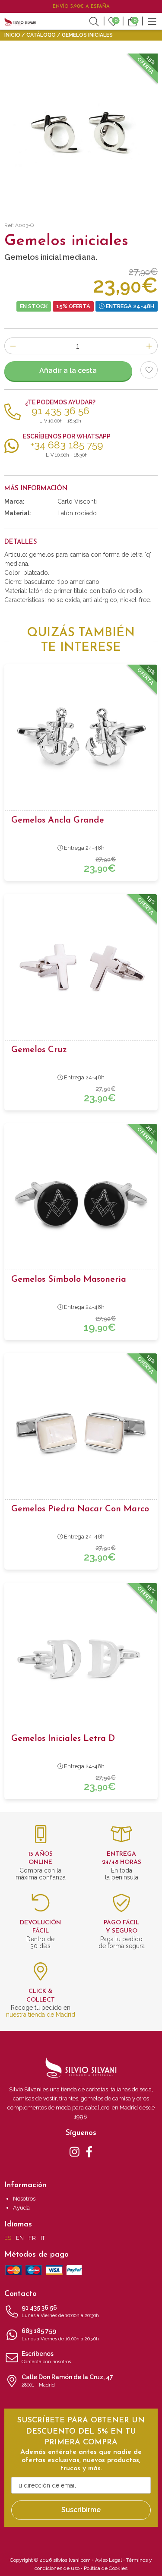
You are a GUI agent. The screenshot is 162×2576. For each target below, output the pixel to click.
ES (8, 2238)
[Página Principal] (20, 21)
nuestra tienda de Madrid (41, 2015)
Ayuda (21, 2208)
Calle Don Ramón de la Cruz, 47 (67, 2381)
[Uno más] (149, 346)
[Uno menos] (13, 346)
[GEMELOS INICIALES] (81, 130)
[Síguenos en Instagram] (75, 2151)
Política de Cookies (106, 2568)
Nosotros (24, 2199)
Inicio (12, 35)
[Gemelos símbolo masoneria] (81, 1199)
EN (20, 2238)
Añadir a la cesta (68, 370)
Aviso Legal (108, 2560)
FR (32, 2238)
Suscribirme (81, 2510)
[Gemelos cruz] (81, 970)
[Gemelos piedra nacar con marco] (81, 1429)
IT (43, 2238)
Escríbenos (46, 2357)
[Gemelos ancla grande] (81, 740)
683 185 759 (60, 2335)
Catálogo (41, 35)
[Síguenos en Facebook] (89, 2151)
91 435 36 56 (60, 2311)
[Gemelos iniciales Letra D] (81, 1658)
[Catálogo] (152, 21)
